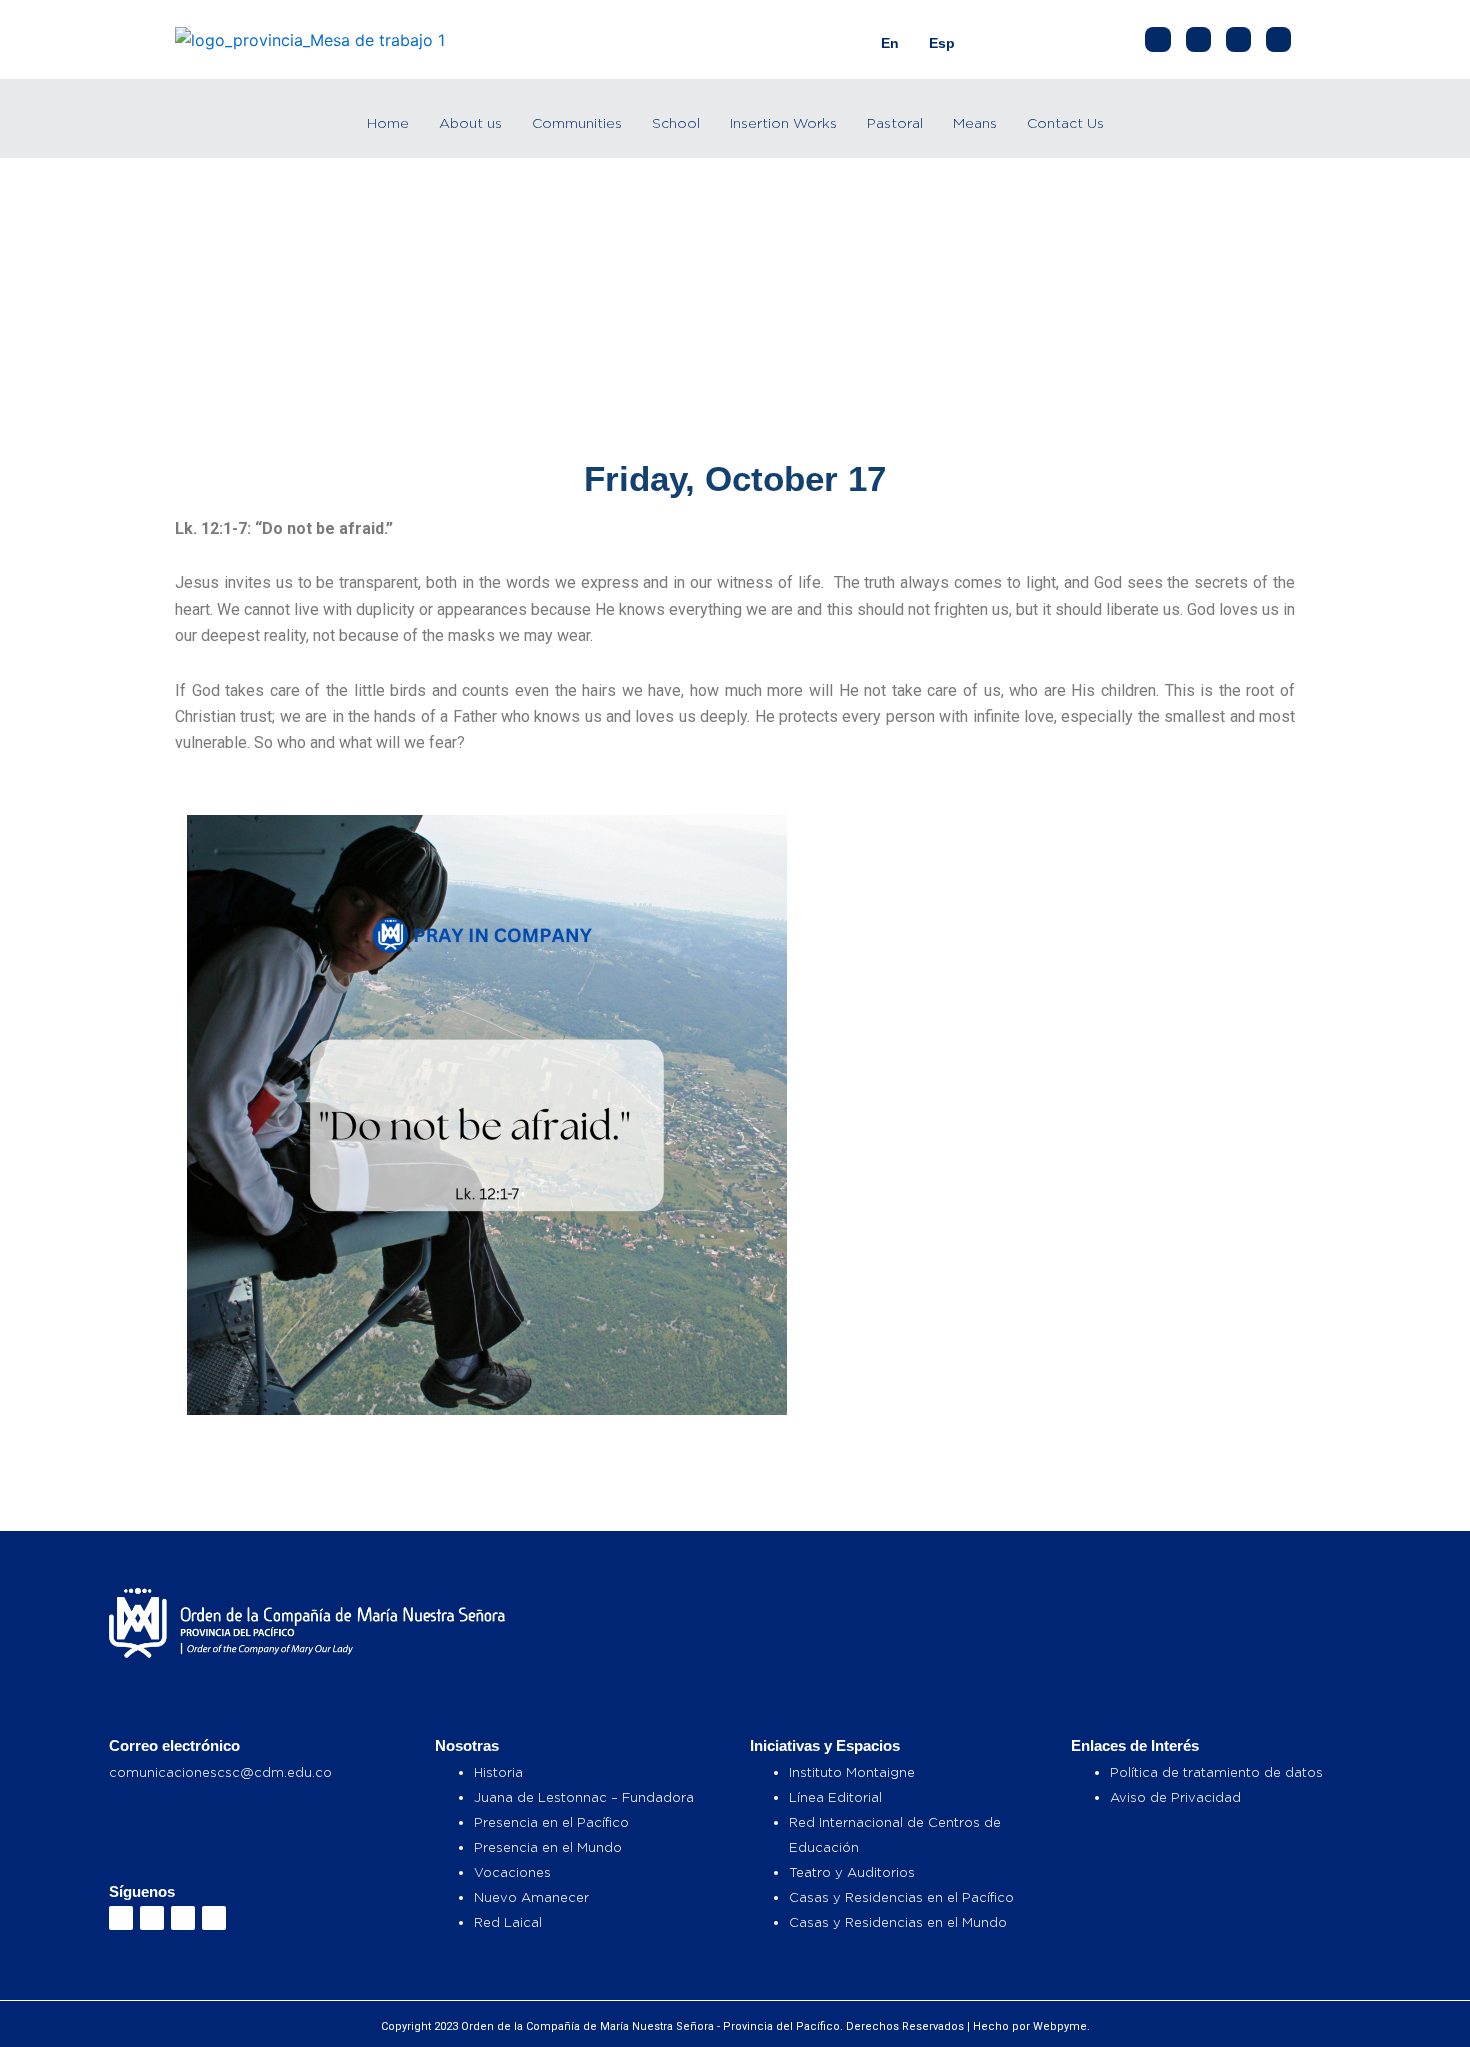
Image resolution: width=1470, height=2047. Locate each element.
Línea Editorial (835, 1797)
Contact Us (1065, 122)
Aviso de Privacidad (1175, 1797)
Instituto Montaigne (852, 1772)
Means (975, 122)
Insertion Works (783, 122)
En (890, 43)
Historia (498, 1772)
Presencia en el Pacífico (551, 1822)
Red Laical (508, 1922)
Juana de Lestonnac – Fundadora (584, 1797)
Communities (577, 122)
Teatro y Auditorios (852, 1872)
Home (388, 122)
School (676, 122)
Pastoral (895, 122)
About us (470, 122)
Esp (942, 43)
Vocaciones (512, 1872)
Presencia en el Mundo (548, 1847)
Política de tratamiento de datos (1216, 1772)
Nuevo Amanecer (531, 1897)
